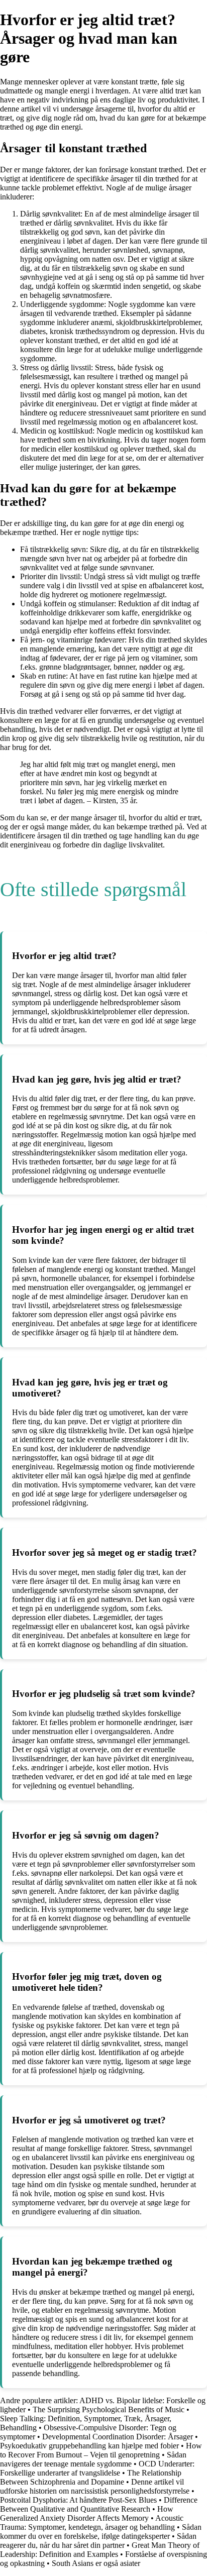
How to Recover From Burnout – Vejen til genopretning (101, 2450)
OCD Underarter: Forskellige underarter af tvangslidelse (97, 2468)
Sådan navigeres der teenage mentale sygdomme (93, 2459)
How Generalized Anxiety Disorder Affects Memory (87, 2513)
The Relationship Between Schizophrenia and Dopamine (91, 2477)
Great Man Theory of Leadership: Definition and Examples (100, 2550)
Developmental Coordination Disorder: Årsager (118, 2437)
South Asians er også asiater (96, 2563)
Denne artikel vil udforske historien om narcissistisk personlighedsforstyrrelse (95, 2486)
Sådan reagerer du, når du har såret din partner (98, 2541)
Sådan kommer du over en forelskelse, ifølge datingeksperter (101, 2532)
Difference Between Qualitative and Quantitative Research (99, 2504)
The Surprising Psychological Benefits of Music (109, 2409)
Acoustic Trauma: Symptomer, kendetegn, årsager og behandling (92, 2523)
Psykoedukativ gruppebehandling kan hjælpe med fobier (89, 2446)
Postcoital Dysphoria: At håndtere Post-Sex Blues (78, 2500)
